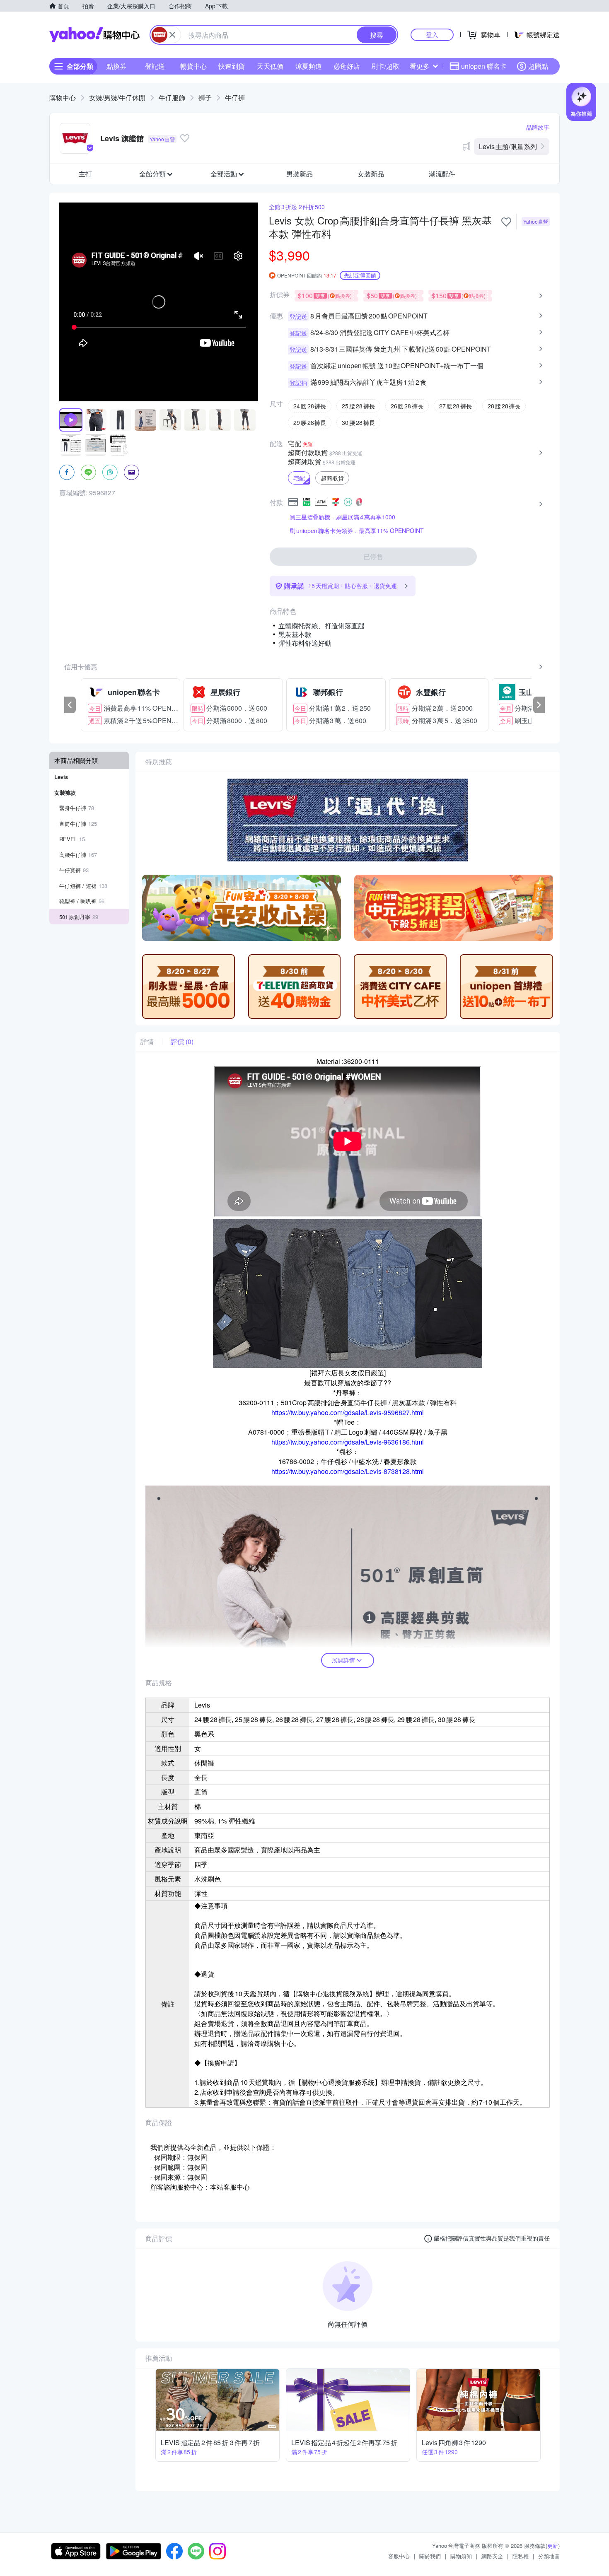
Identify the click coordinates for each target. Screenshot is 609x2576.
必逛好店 (347, 66)
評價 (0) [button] (182, 1042)
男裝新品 (300, 174)
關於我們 (430, 2556)
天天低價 (270, 66)
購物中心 (63, 98)
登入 (432, 35)
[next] (539, 705)
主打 (85, 174)
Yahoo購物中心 (94, 35)
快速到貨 (232, 66)
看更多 (420, 66)
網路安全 (492, 2556)
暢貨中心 (193, 66)
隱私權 (521, 2556)
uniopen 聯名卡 (484, 66)
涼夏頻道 (309, 66)
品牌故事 (538, 127)
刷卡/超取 (385, 66)
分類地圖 (549, 2556)
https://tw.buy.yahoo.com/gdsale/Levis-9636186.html (348, 1442)
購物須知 (461, 2556)
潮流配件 (442, 174)
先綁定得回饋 (360, 275)
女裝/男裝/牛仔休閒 (117, 98)
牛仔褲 (235, 98)
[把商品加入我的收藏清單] (506, 222)
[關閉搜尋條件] (172, 35)
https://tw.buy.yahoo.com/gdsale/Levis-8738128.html (348, 1471)
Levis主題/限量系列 (508, 146)
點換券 (116, 66)
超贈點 (538, 66)
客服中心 (399, 2556)
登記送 (155, 66)
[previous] (70, 705)
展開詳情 (343, 1660)
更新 (553, 2546)
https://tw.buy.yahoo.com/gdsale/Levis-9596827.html (348, 1412)
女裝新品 (371, 174)
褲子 (205, 98)
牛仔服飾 (172, 98)
